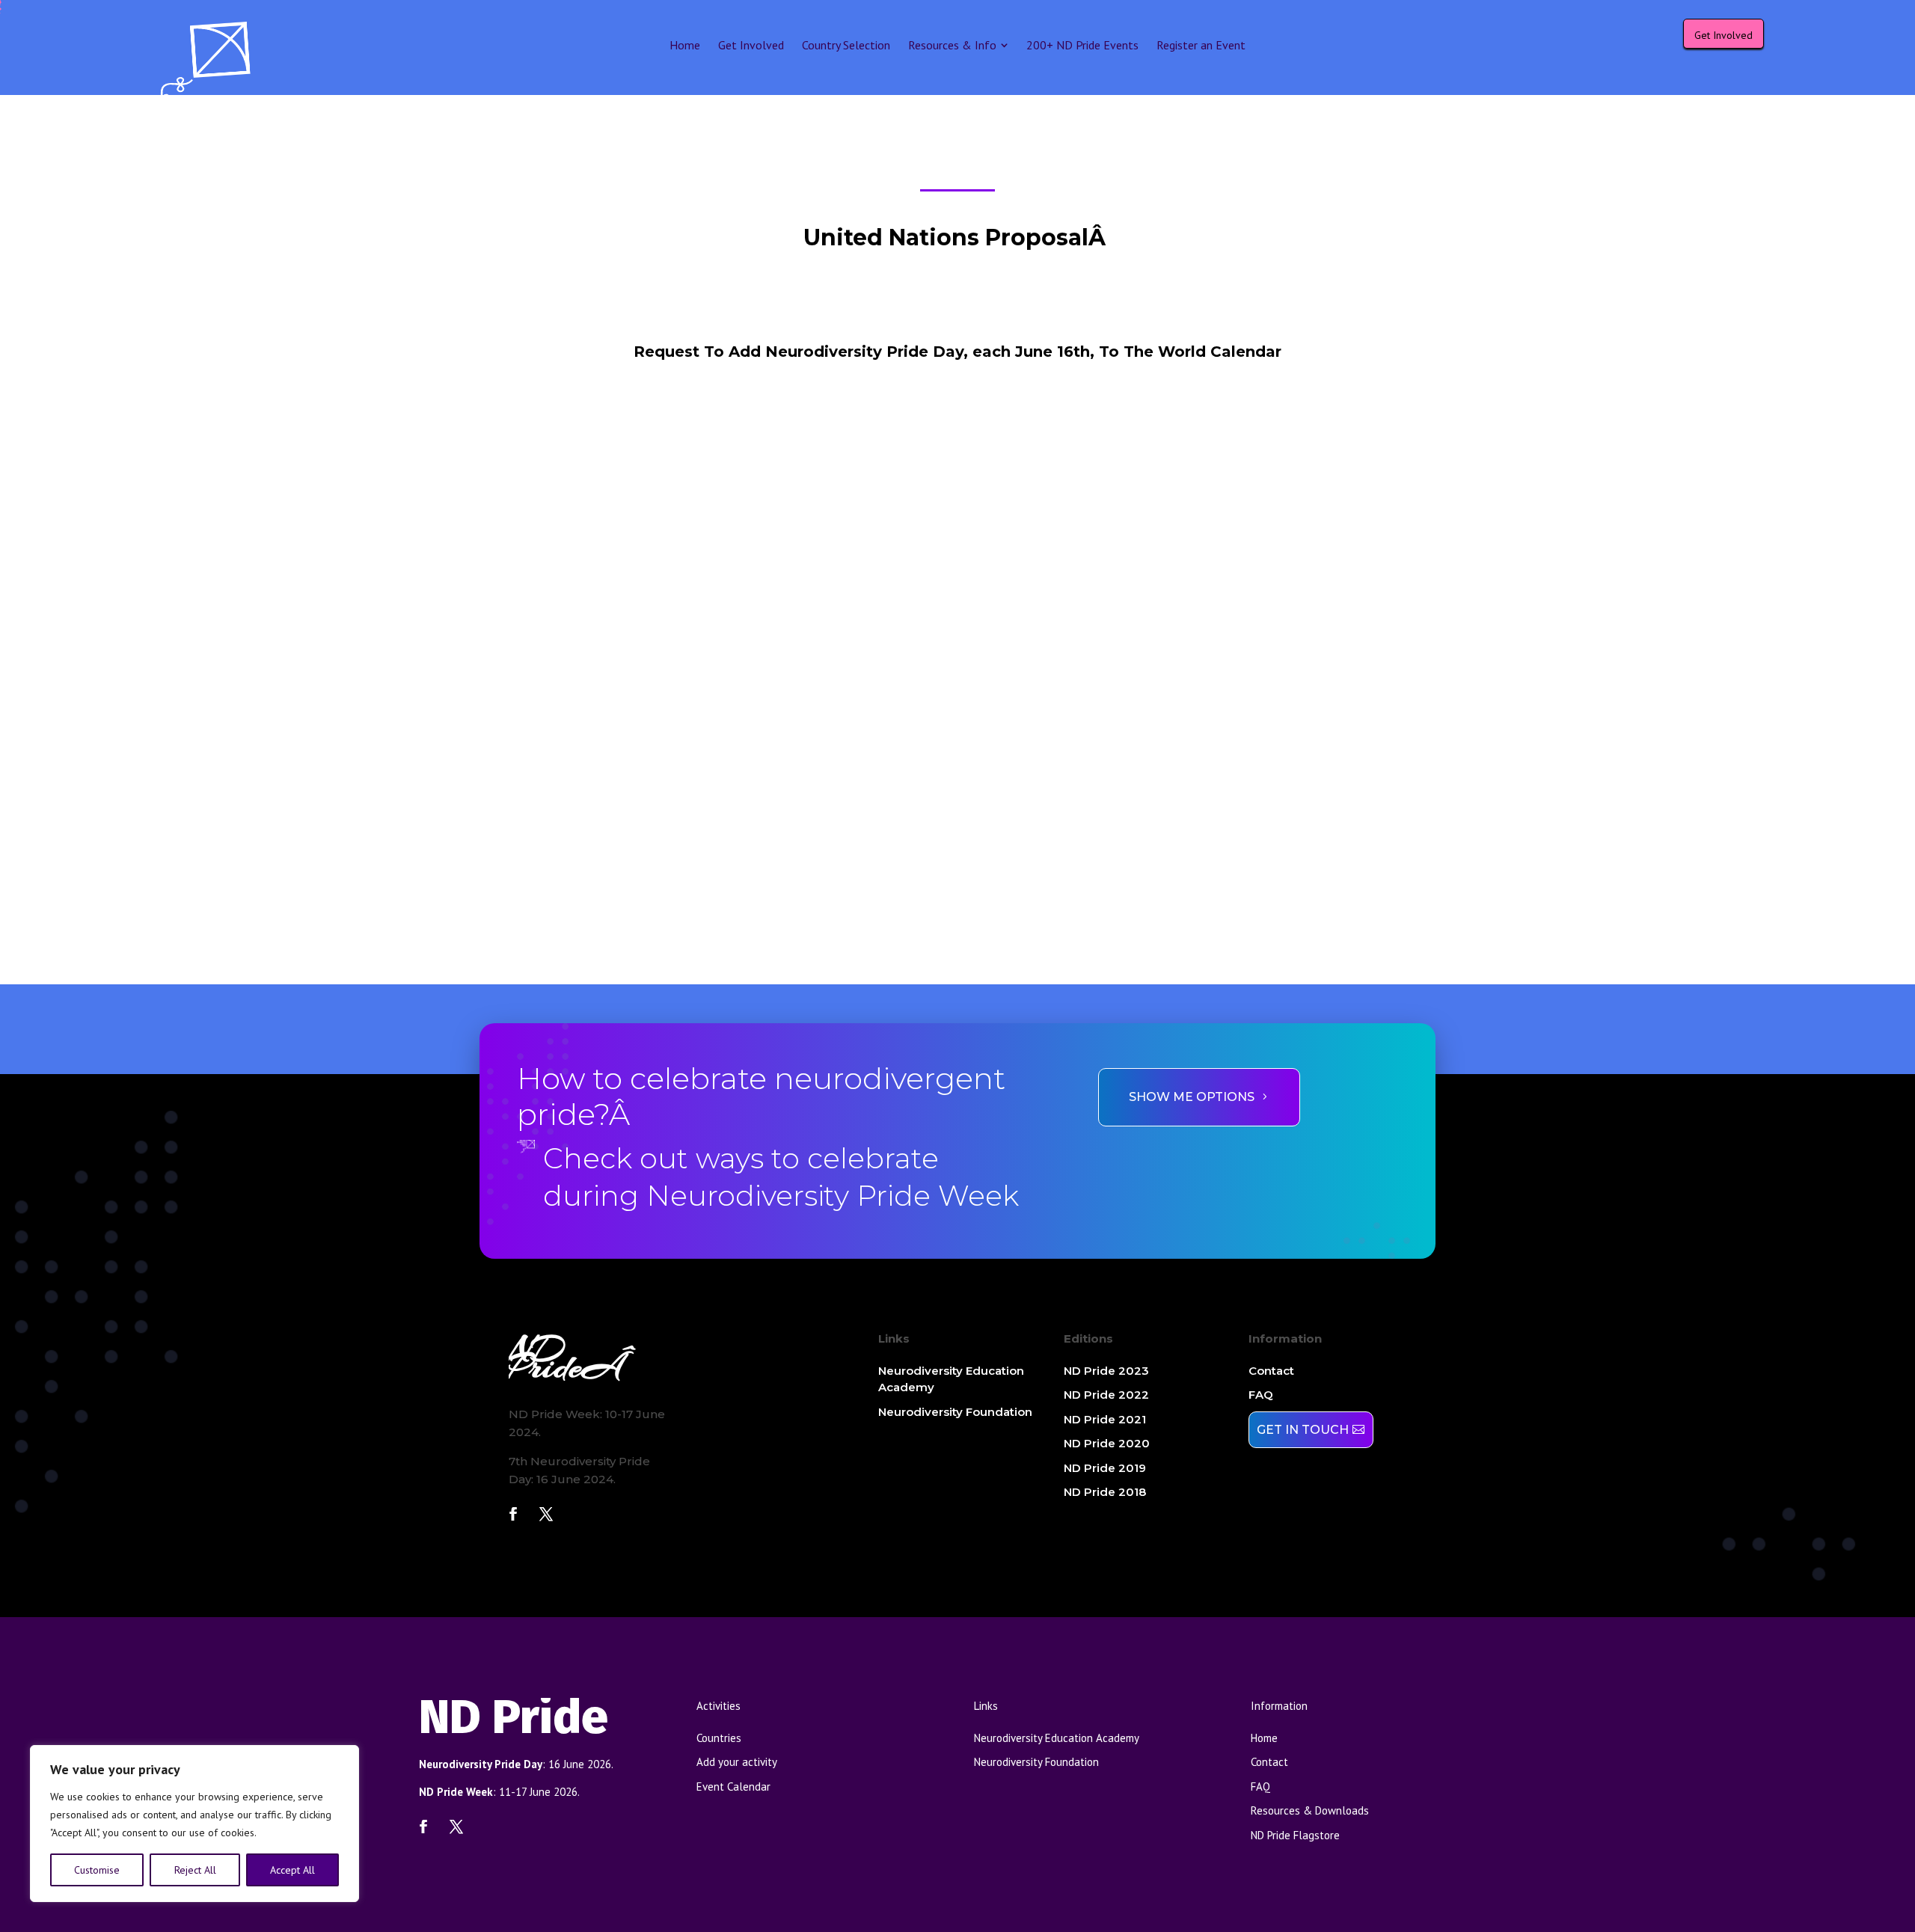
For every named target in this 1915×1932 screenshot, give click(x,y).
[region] (194, 1824)
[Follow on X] (546, 1514)
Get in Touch (1303, 1430)
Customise (97, 1870)
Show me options (1192, 1097)
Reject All (195, 1870)
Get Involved (1723, 35)
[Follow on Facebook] (513, 1514)
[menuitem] (685, 45)
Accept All (292, 1870)
